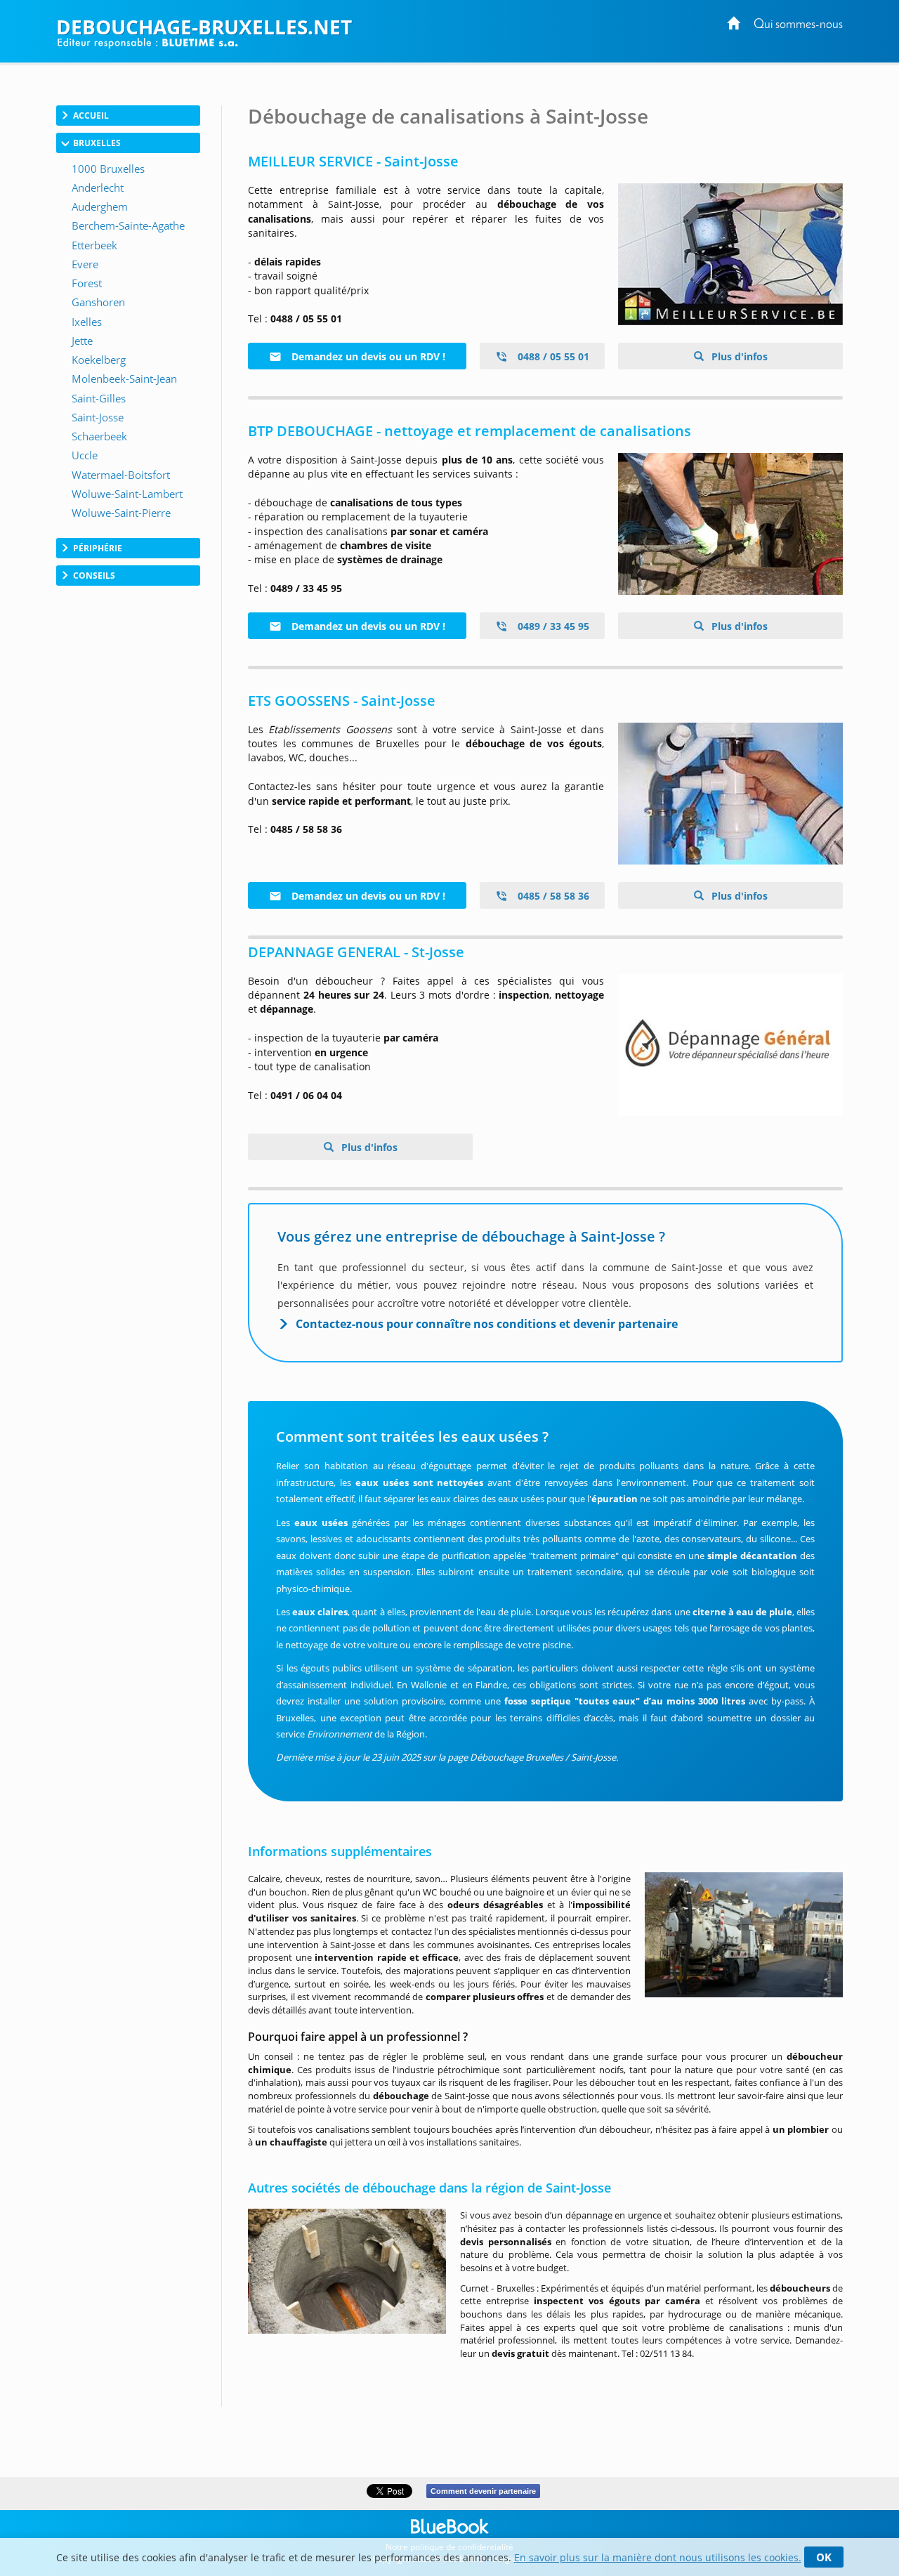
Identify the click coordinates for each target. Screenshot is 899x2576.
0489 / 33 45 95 (552, 626)
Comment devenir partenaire (483, 2491)
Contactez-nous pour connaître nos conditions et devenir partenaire (487, 1324)
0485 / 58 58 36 (552, 896)
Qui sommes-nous (798, 25)
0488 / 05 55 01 (552, 356)
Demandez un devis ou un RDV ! (367, 356)
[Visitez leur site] (730, 254)
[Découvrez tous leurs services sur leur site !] (730, 794)
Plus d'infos (738, 356)
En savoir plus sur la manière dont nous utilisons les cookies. (658, 2557)
